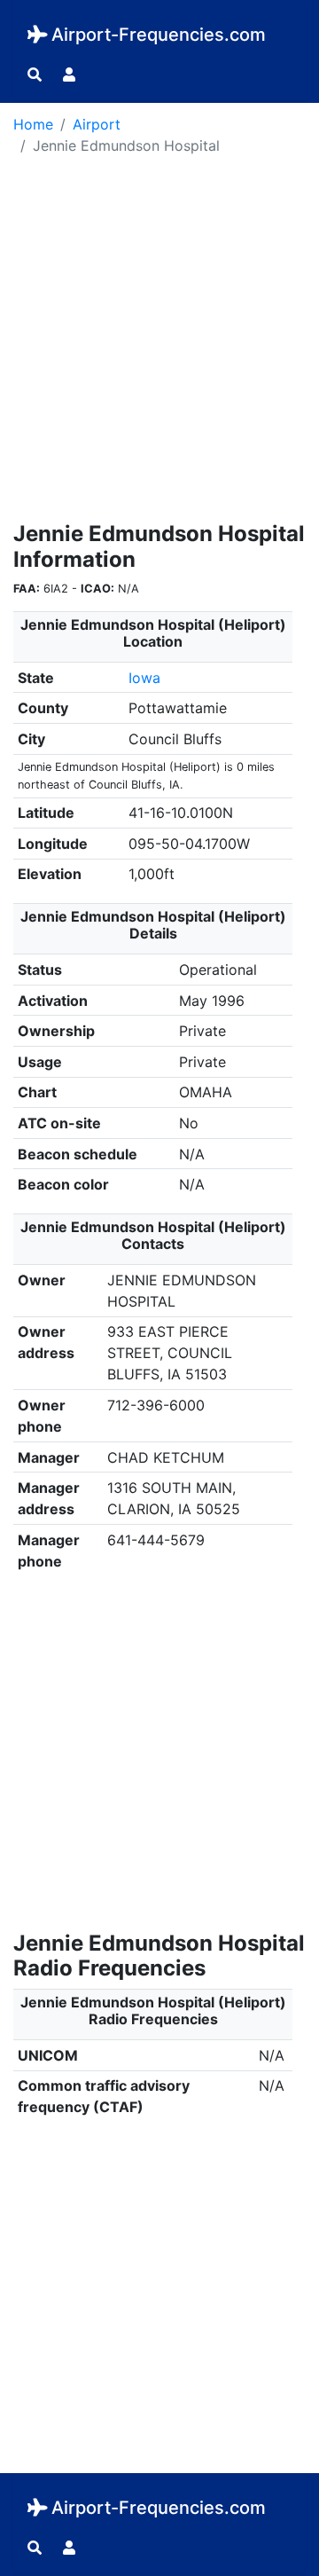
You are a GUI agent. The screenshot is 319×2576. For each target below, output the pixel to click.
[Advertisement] (159, 344)
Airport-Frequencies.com (159, 35)
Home (33, 124)
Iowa (144, 678)
